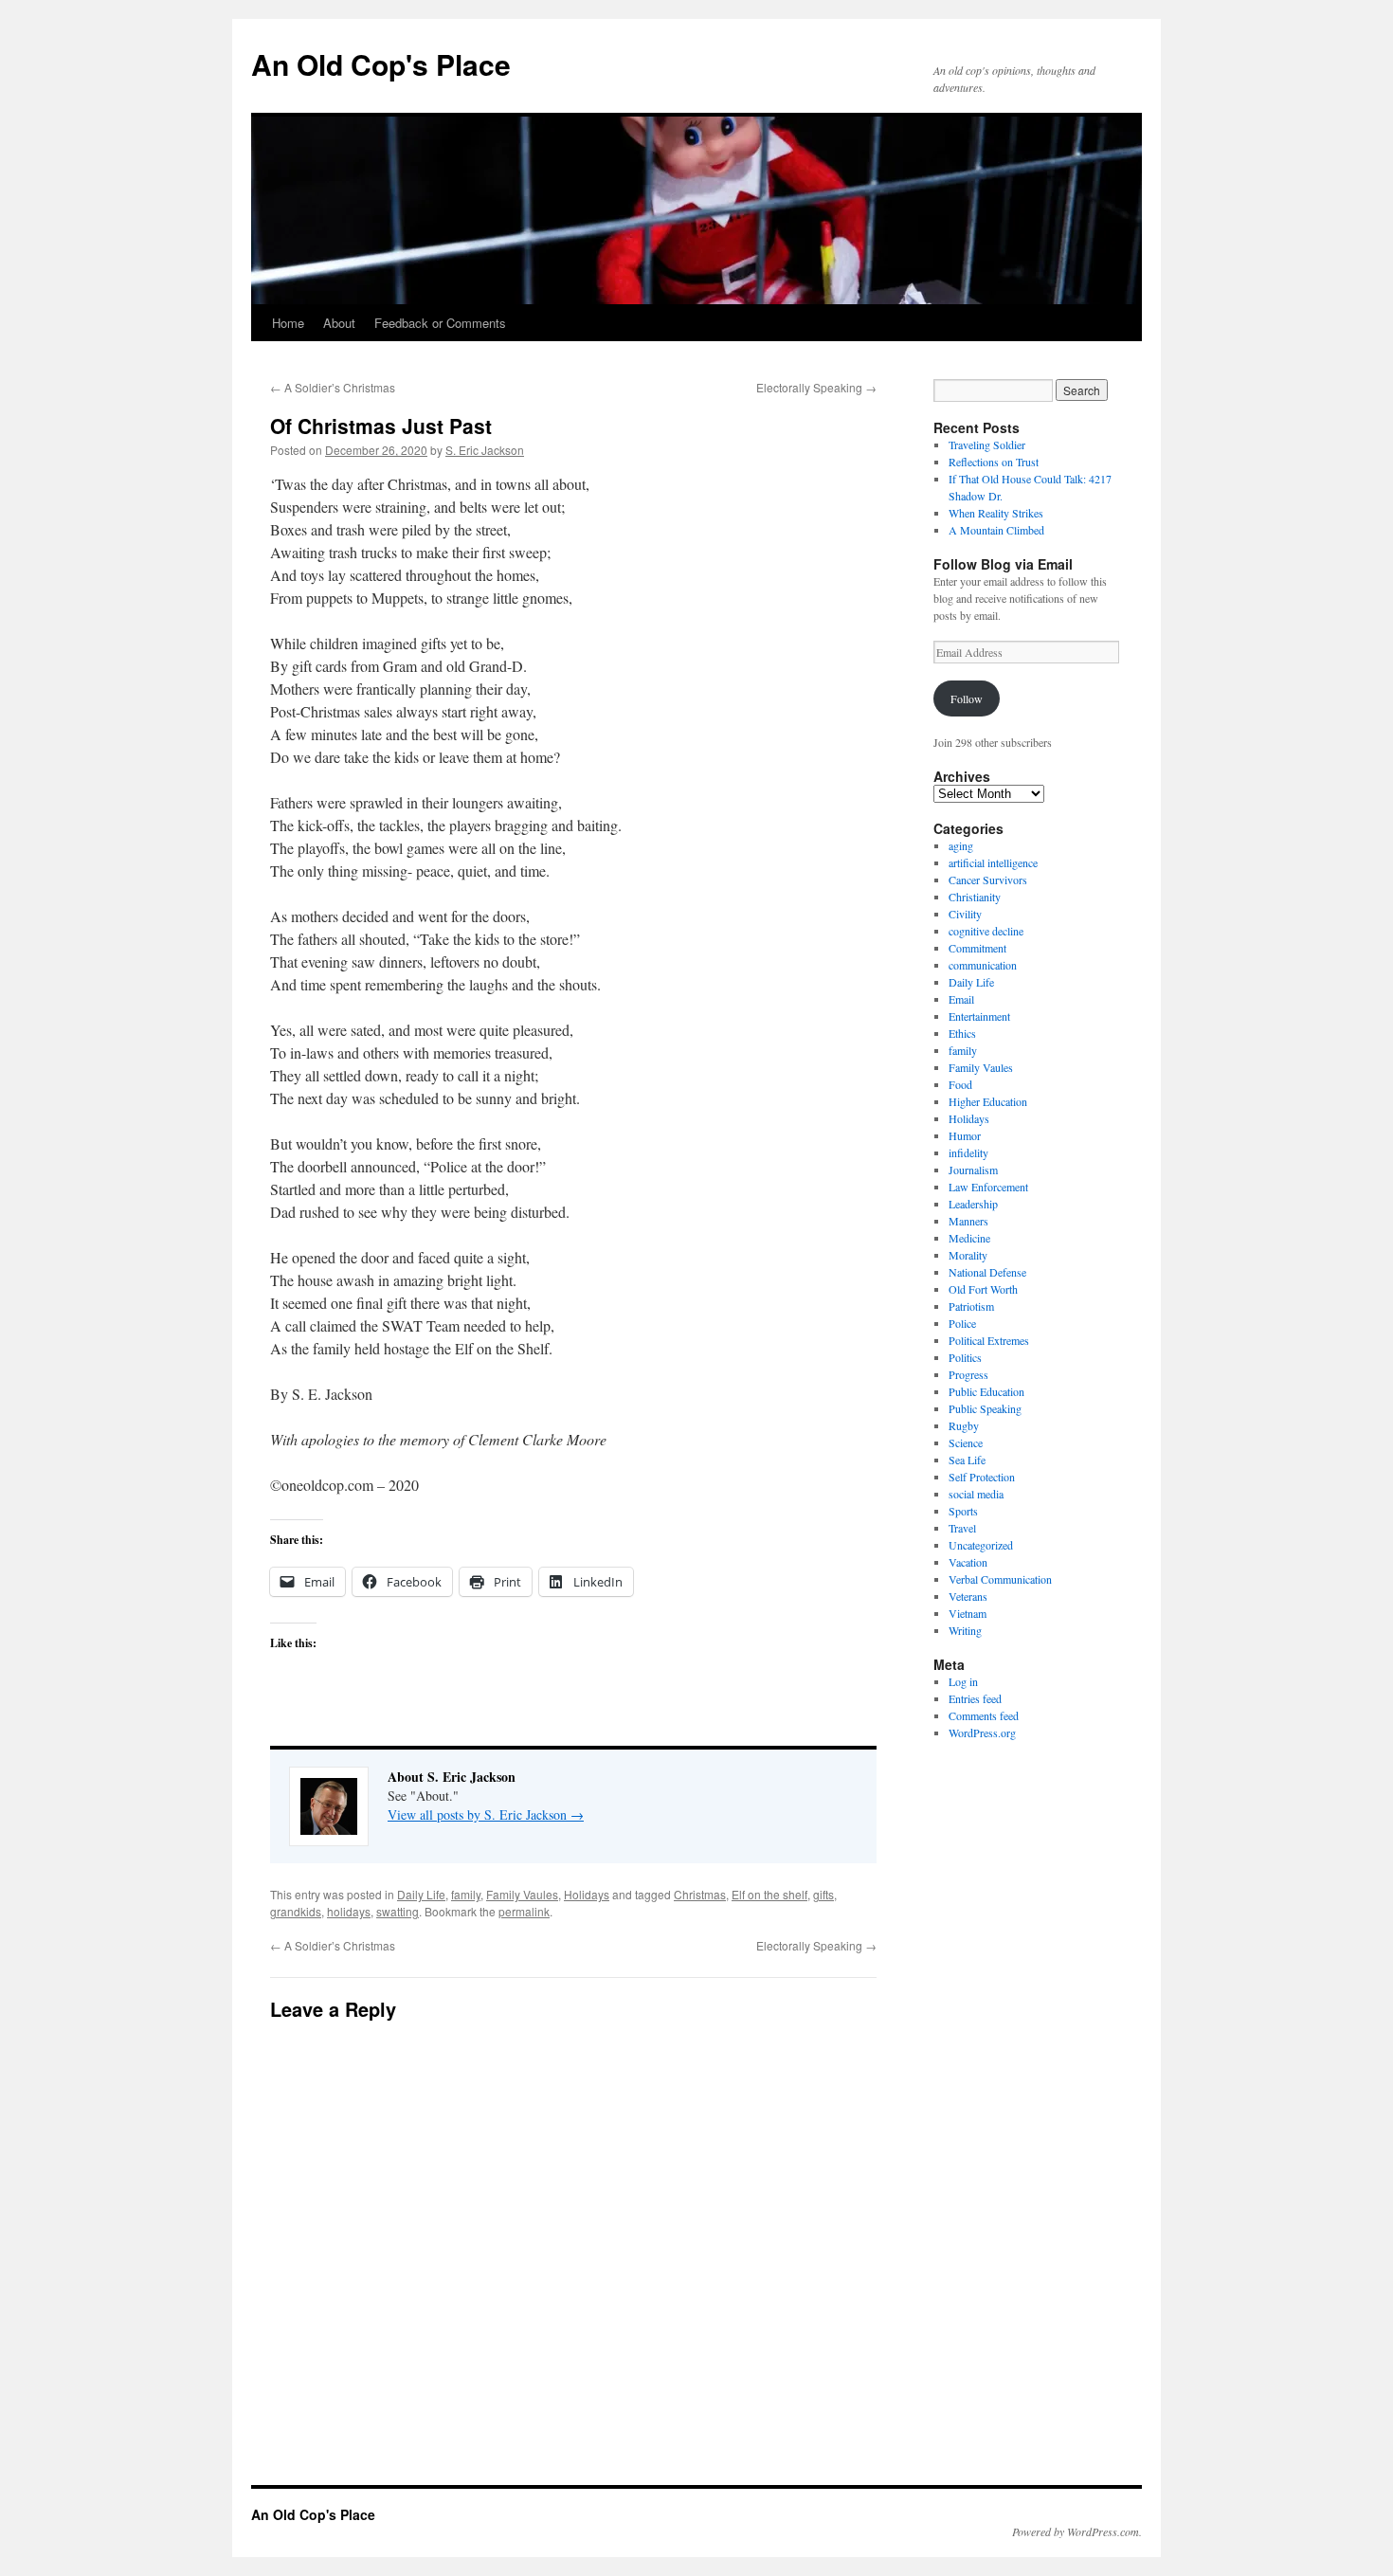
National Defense (987, 1272)
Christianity (975, 897)
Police (962, 1323)
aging (961, 845)
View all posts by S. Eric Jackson (486, 1814)
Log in (963, 1681)
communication (983, 965)
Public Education (986, 1391)
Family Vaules (522, 1894)
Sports (963, 1511)
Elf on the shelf (769, 1894)
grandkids (296, 1911)
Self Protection (982, 1477)
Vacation (968, 1562)
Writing (965, 1630)
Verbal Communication (1000, 1579)
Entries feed (975, 1698)
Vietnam (968, 1613)
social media (976, 1494)
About (339, 323)
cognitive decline (986, 931)
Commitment (977, 948)
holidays (349, 1911)
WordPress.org (982, 1732)
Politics (965, 1357)
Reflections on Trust (994, 462)
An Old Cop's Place (381, 64)
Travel (962, 1528)
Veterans (968, 1596)
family (466, 1894)
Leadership (973, 1204)
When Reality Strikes (996, 513)
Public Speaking (985, 1408)
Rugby (964, 1425)
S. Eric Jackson (485, 450)
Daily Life (421, 1894)
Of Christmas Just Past (381, 426)
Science (966, 1442)
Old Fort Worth (983, 1289)
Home (288, 323)
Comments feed (984, 1715)
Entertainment (979, 1016)
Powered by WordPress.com (1076, 2531)
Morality (968, 1255)
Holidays (587, 1894)
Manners (968, 1221)
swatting (398, 1911)
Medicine (969, 1238)
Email (961, 999)
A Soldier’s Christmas (333, 387)
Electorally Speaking (816, 387)
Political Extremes (989, 1340)
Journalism (973, 1170)
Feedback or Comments (440, 323)
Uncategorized (981, 1545)
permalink (524, 1911)
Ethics (962, 1033)
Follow (967, 698)
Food (960, 1084)
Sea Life (967, 1460)
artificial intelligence (993, 862)
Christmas (700, 1894)
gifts (823, 1894)
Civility (965, 914)
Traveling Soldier (987, 444)
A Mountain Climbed (996, 530)
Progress (968, 1374)
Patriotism (971, 1306)
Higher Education (988, 1101)
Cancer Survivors (988, 880)
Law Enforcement (988, 1187)
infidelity (968, 1152)
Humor (965, 1135)
